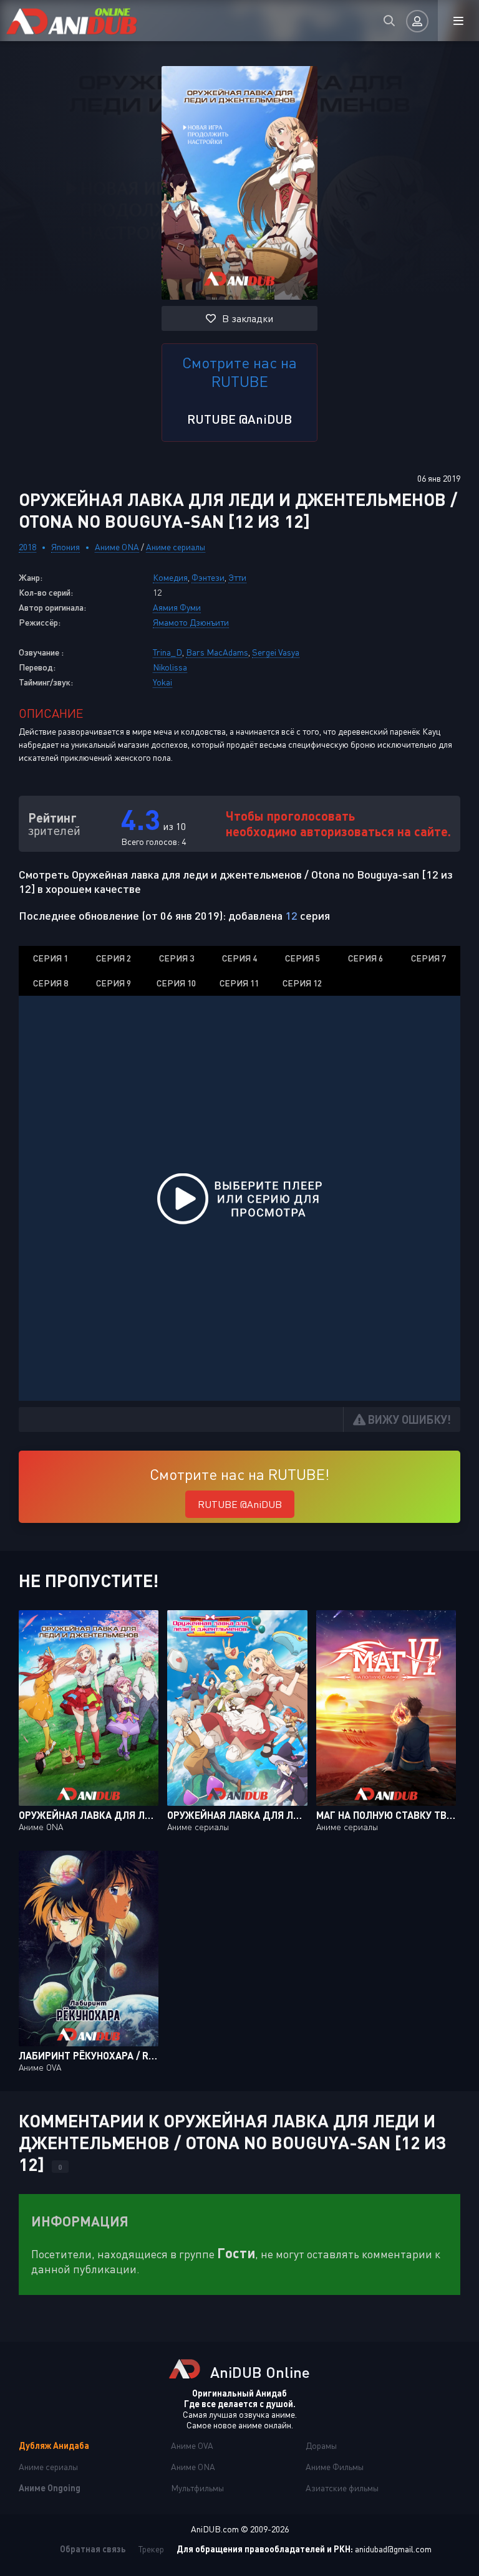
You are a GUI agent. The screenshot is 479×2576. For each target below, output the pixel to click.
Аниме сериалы (176, 547)
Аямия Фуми (177, 607)
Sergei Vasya (276, 652)
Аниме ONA (117, 547)
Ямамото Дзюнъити (191, 622)
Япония (65, 547)
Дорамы (321, 2445)
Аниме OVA (192, 2445)
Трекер (151, 2549)
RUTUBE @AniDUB (239, 419)
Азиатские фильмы (342, 2488)
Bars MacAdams (217, 652)
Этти (237, 577)
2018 (27, 547)
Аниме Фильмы (335, 2467)
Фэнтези (208, 577)
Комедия (170, 577)
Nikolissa (170, 667)
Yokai (162, 682)
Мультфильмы (197, 2488)
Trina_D (167, 652)
